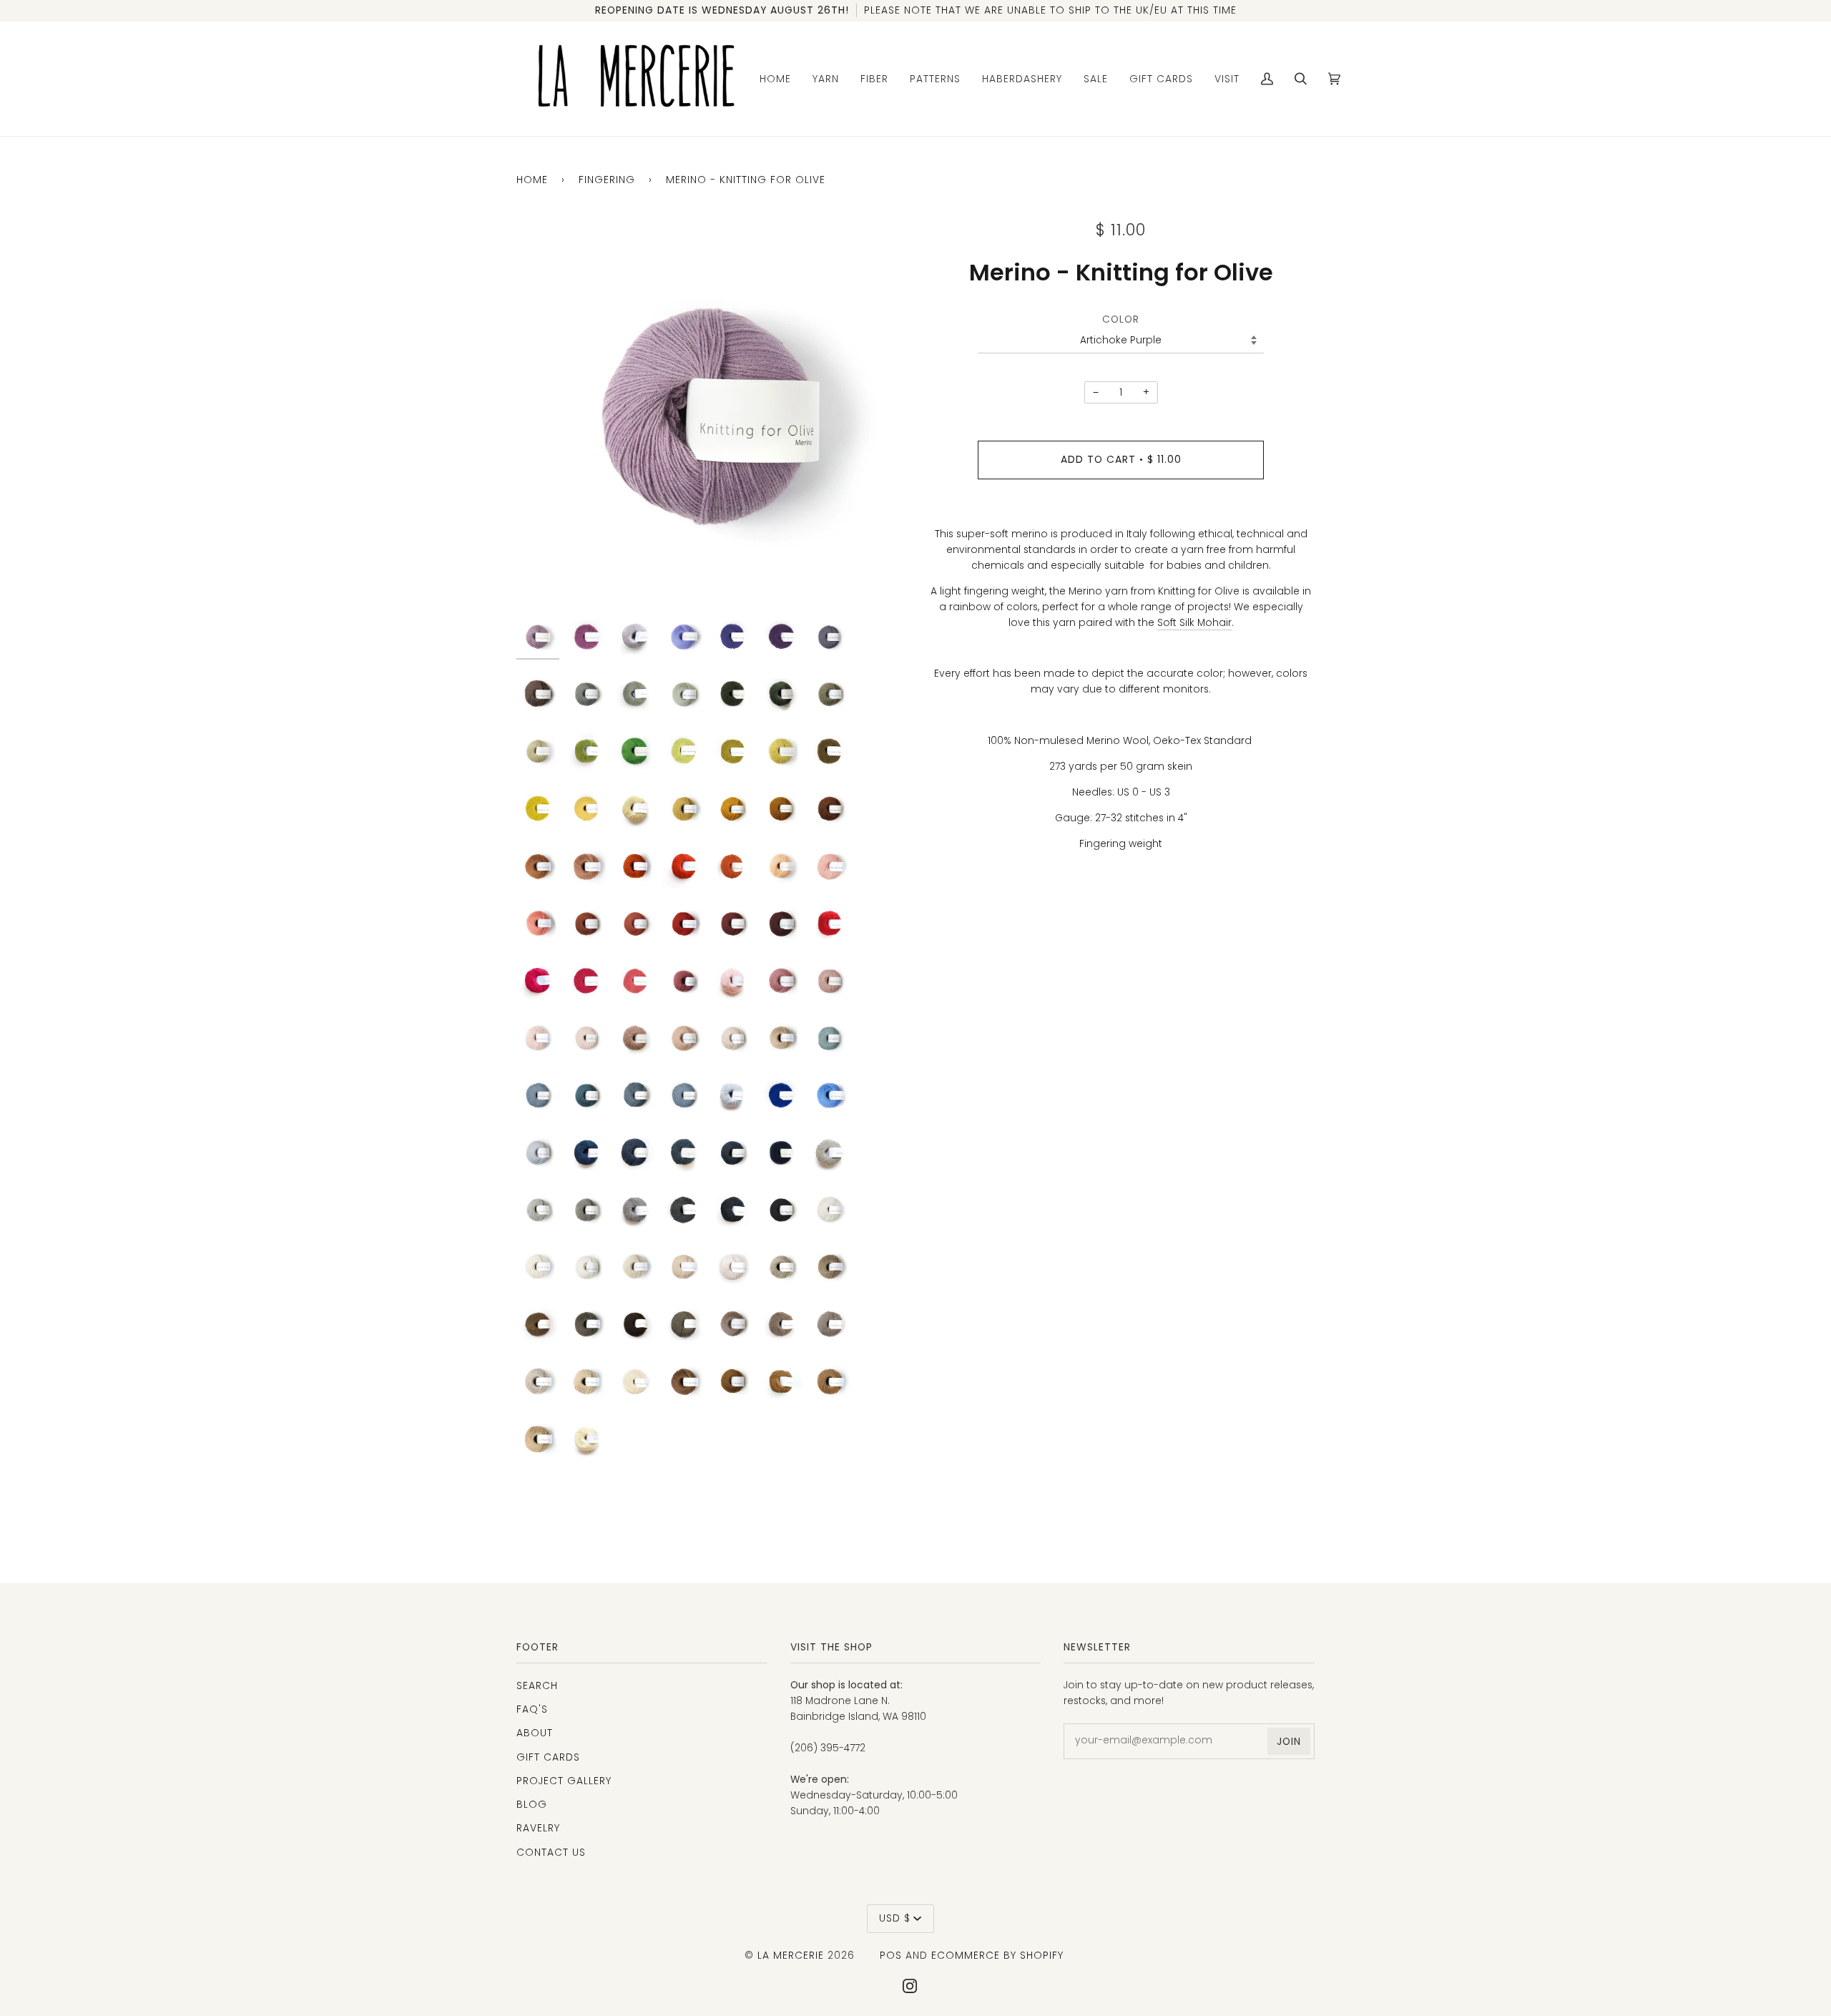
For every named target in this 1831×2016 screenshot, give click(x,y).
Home (532, 180)
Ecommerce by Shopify (997, 1955)
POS (891, 1955)
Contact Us (551, 1852)
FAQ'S (532, 1709)
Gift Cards (548, 1757)
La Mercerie (791, 1955)
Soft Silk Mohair (1194, 623)
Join (1289, 1741)
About (535, 1733)
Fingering (607, 180)
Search (537, 1685)
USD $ (895, 1918)
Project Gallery (564, 1781)
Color (1121, 319)
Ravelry (538, 1828)
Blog (532, 1804)
